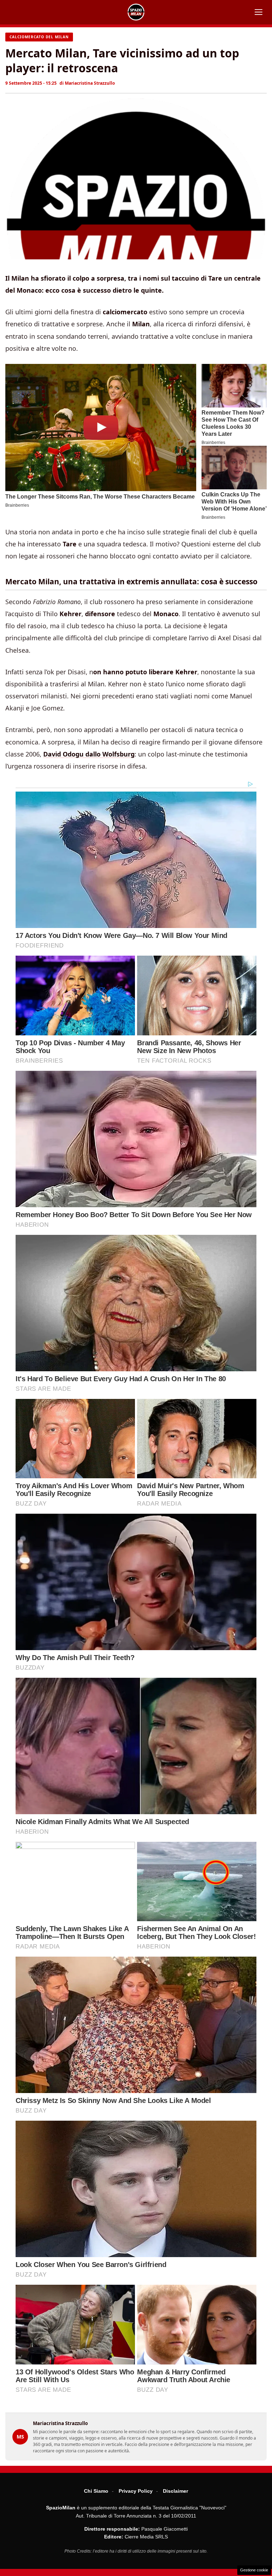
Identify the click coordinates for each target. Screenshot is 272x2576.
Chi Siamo (96, 2491)
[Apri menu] (259, 12)
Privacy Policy (136, 2491)
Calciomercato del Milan (39, 37)
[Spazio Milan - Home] (136, 12)
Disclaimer (175, 2491)
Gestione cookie (254, 2570)
